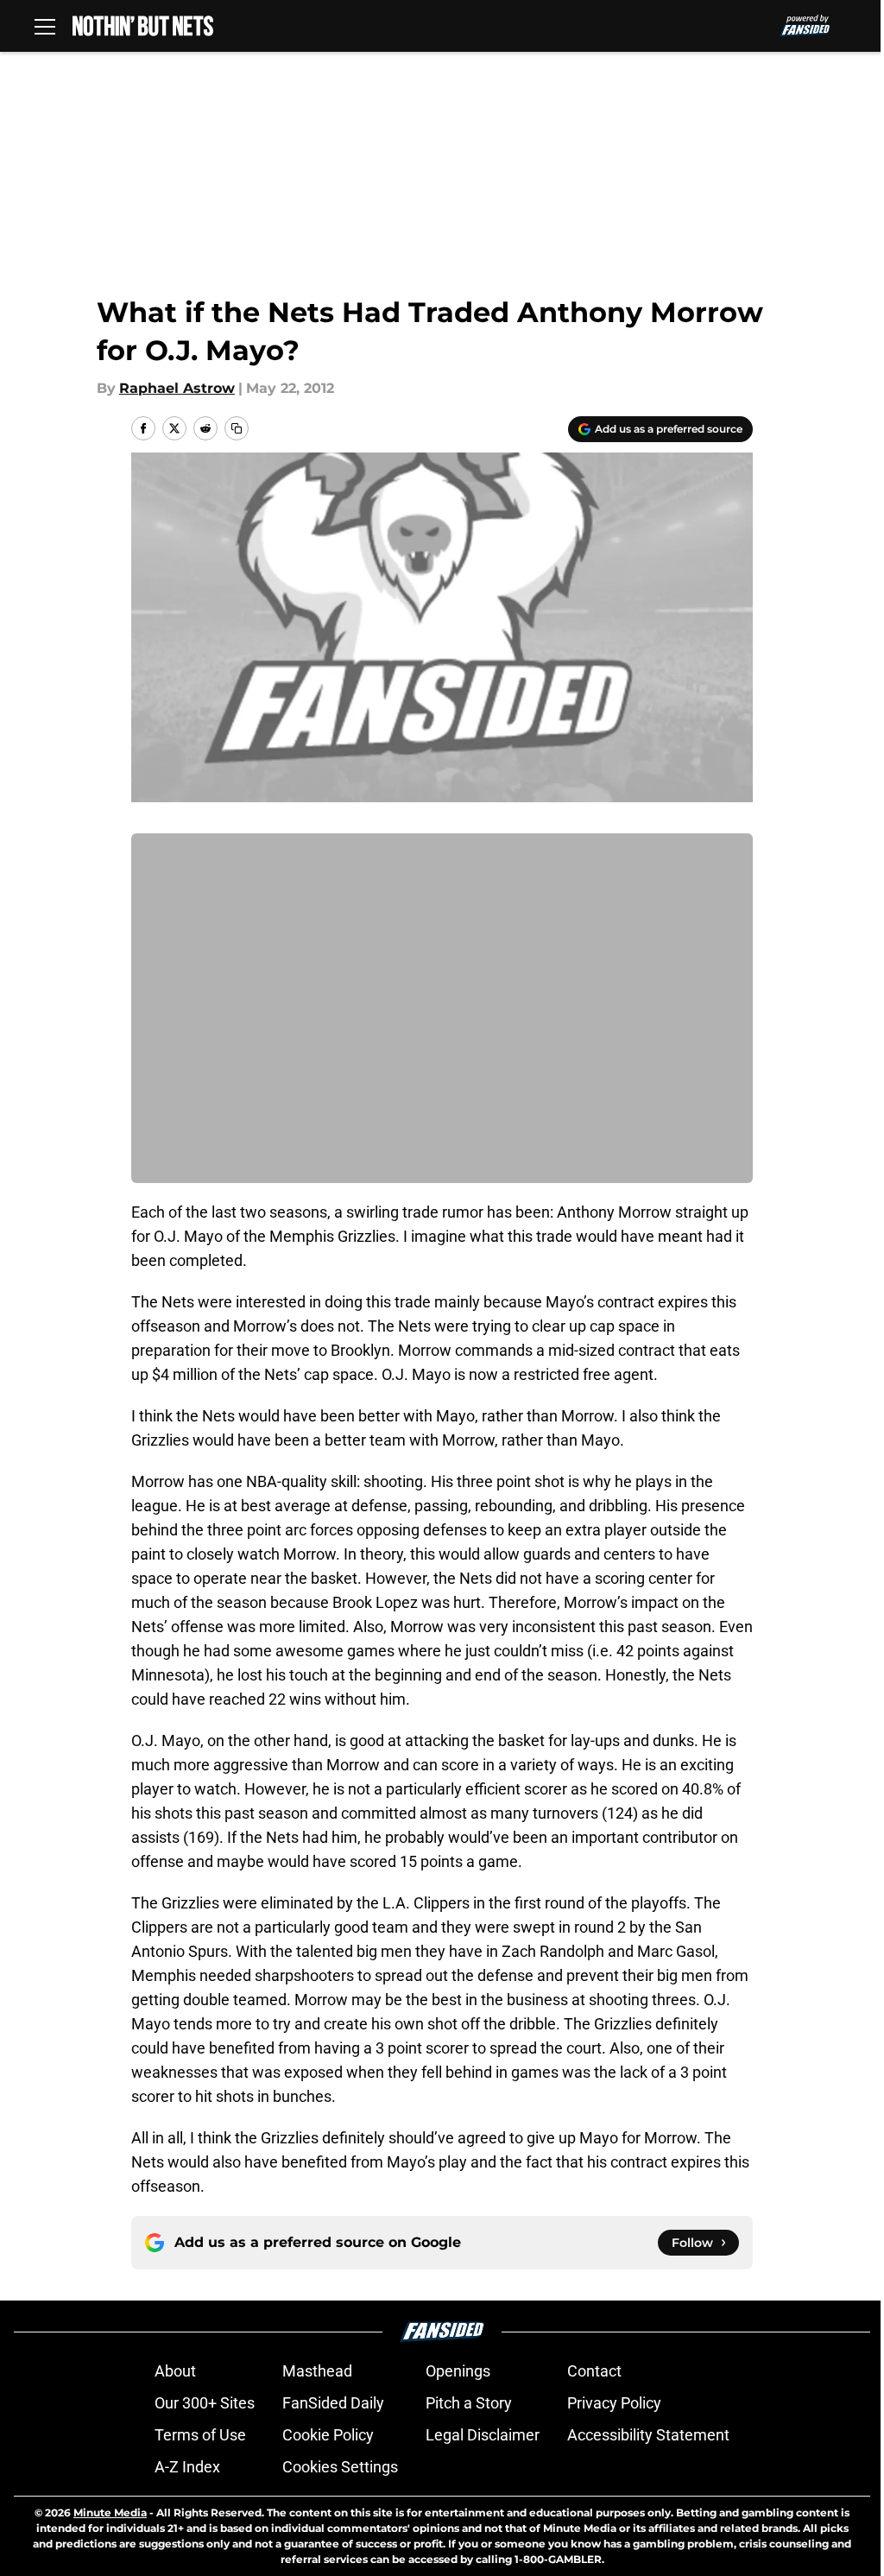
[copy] (237, 428)
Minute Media (110, 2513)
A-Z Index (187, 2467)
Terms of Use (200, 2435)
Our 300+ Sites (205, 2403)
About (175, 2371)
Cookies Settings (340, 2467)
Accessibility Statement (648, 2435)
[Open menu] (45, 26)
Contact (594, 2371)
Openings (458, 2371)
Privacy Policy (614, 2403)
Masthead (317, 2371)
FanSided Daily (333, 2403)
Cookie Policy (328, 2435)
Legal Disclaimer (483, 2435)
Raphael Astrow (177, 388)
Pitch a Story (469, 2403)
